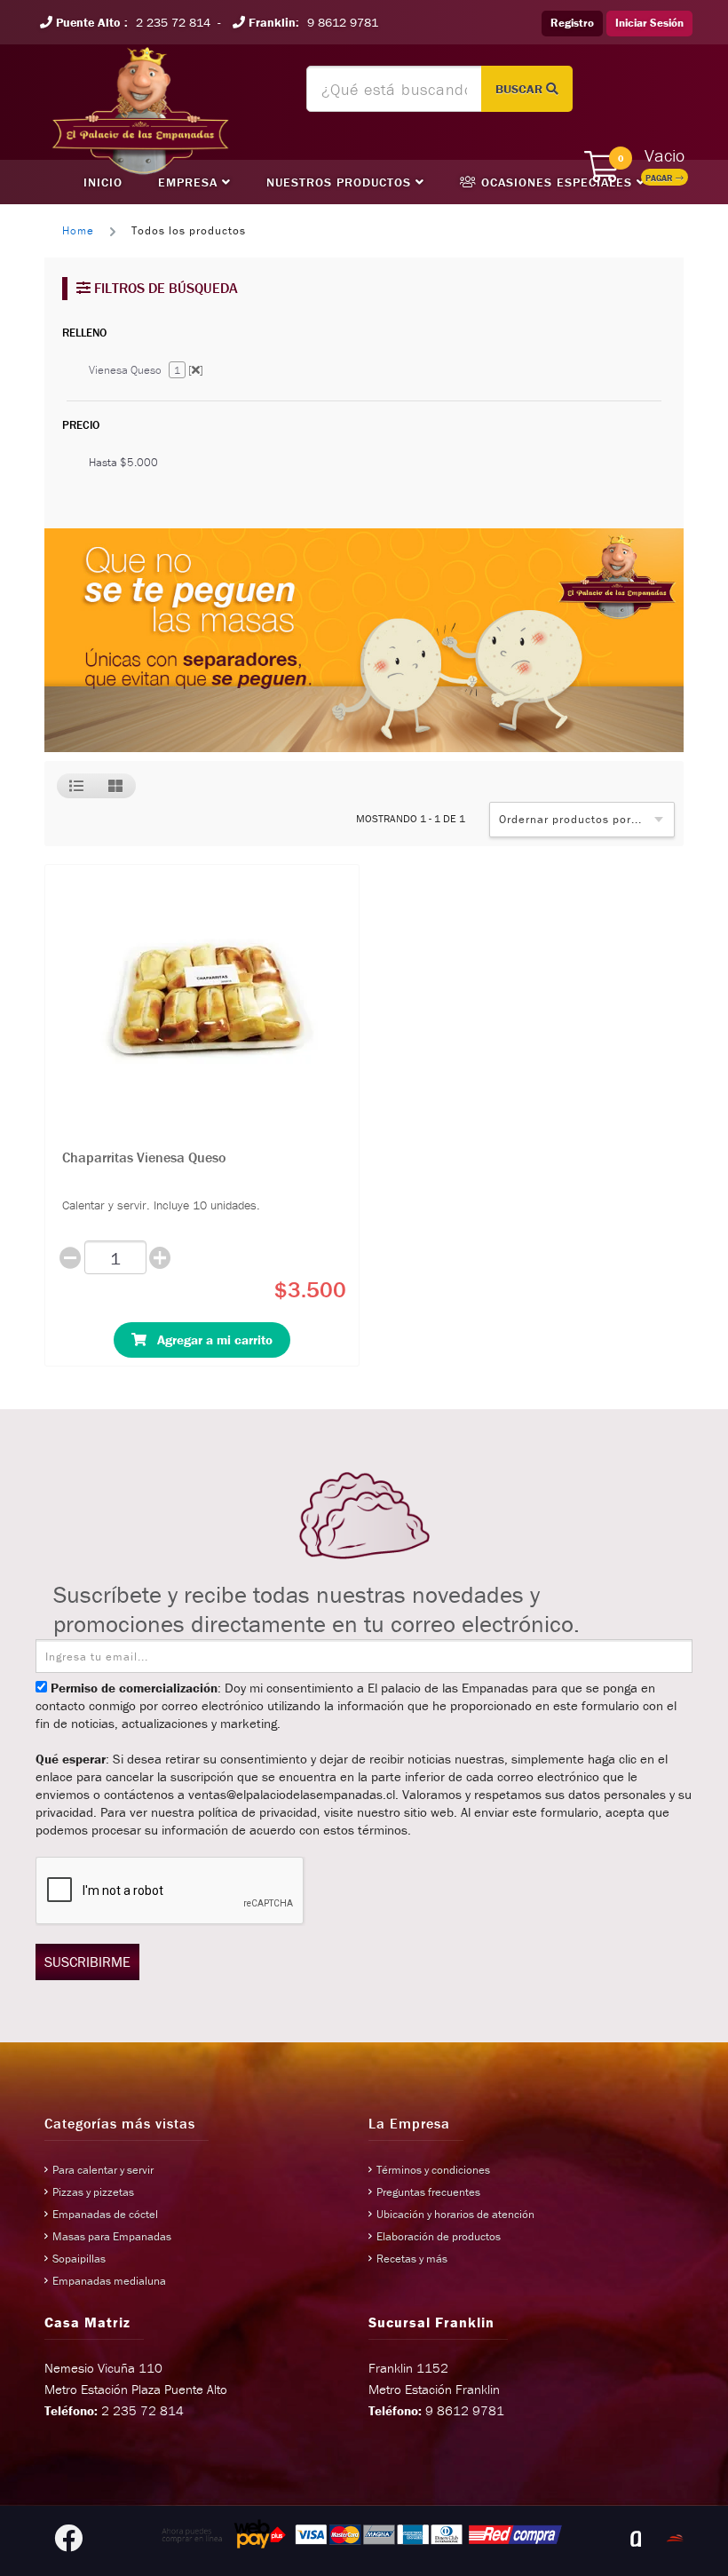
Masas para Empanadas (112, 2236)
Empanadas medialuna (109, 2281)
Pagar (661, 178)
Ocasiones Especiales (557, 182)
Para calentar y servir (103, 2170)
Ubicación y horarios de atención (455, 2214)
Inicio (103, 182)
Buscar (521, 89)
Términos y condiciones (433, 2170)
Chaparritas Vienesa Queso (144, 1157)
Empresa (190, 182)
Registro (572, 23)
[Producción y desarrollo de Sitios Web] (636, 2539)
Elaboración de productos (439, 2236)
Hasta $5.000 (123, 462)
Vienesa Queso (146, 370)
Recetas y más (412, 2259)
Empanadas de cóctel (105, 2214)
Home (78, 230)
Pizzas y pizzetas (93, 2192)
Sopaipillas (79, 2259)
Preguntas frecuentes (428, 2192)
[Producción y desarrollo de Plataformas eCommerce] (675, 2539)
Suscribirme (87, 1962)
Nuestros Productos (341, 182)
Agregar (210, 1340)
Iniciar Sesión (649, 23)
